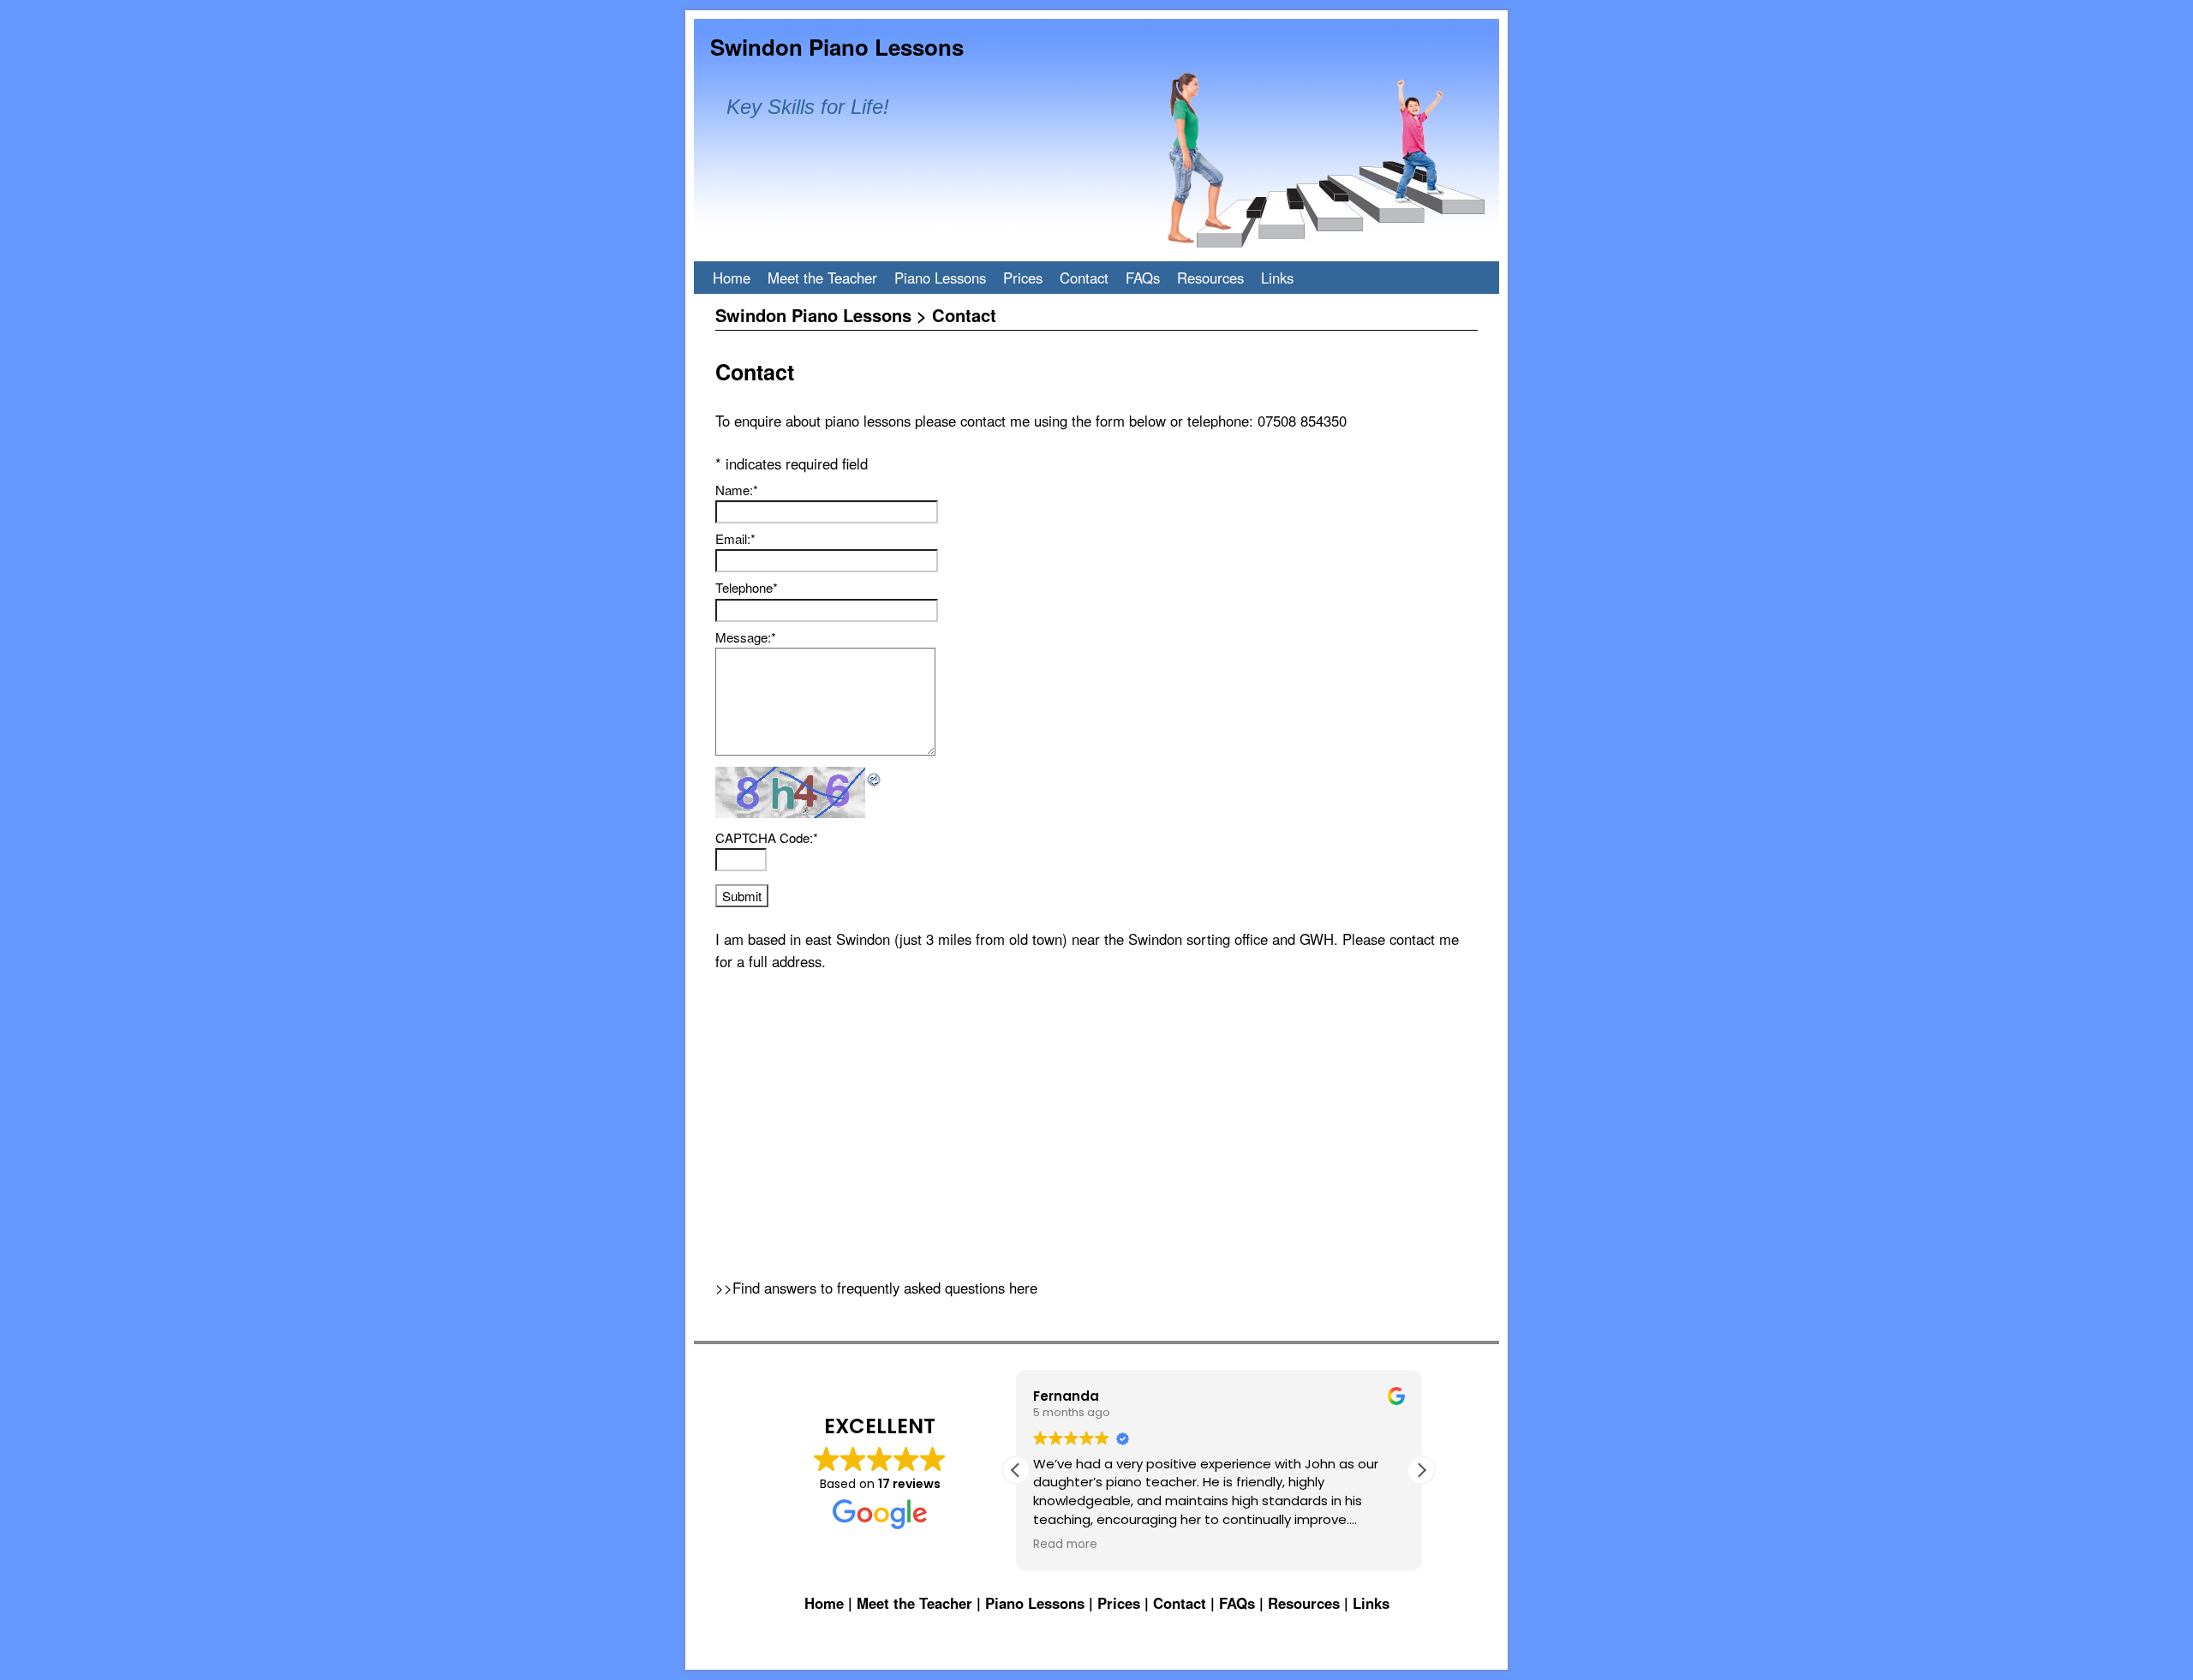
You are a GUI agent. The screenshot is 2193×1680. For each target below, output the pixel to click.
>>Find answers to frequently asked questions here (876, 1288)
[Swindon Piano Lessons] (1096, 140)
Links (1277, 278)
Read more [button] (1065, 1545)
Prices (1023, 278)
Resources (1210, 278)
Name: (737, 490)
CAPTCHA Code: (767, 837)
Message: (746, 637)
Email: (735, 538)
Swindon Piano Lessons (837, 47)
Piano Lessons (940, 278)
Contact (1084, 278)
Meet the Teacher (822, 278)
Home (732, 278)
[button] (1421, 1470)
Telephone (747, 587)
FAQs (1143, 278)
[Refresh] (875, 777)
